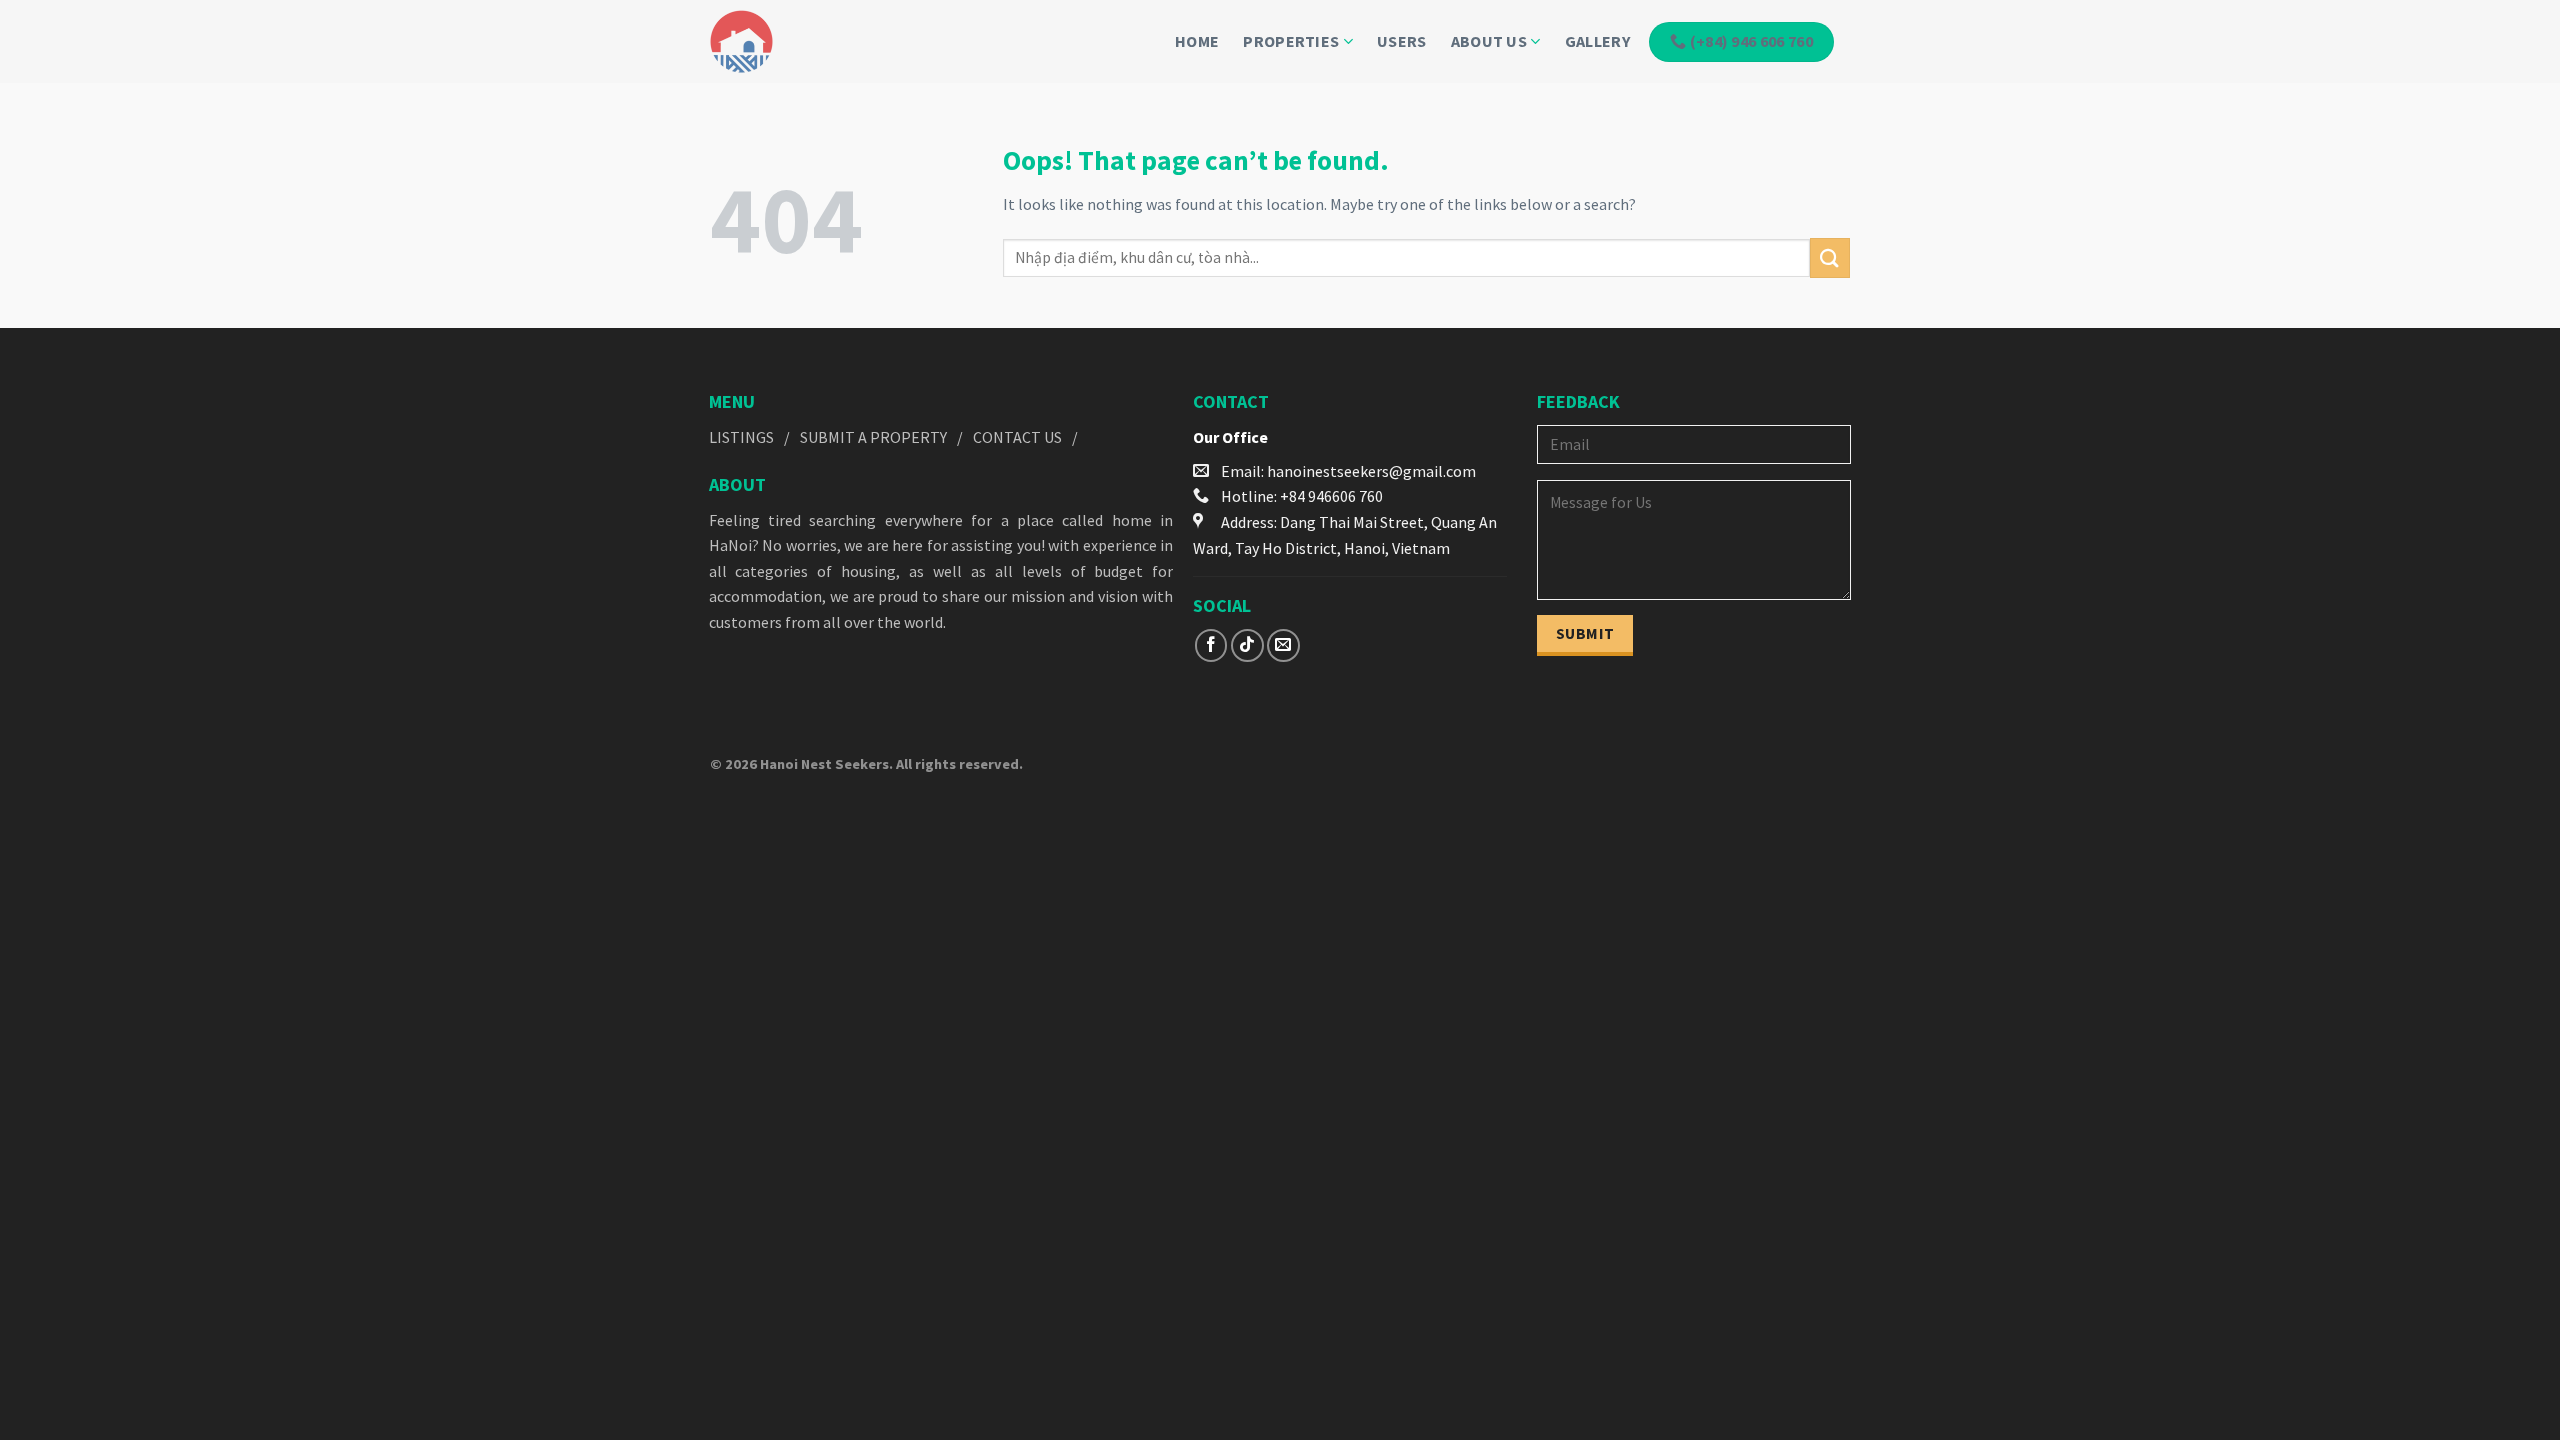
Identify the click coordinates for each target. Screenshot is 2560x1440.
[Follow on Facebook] (1211, 645)
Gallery (1597, 41)
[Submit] (1830, 257)
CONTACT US (1017, 437)
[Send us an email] (1283, 645)
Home (1197, 41)
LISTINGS (741, 437)
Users (1402, 41)
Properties (1291, 41)
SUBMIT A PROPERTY (873, 437)
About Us (1489, 41)
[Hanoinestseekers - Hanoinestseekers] (774, 41)
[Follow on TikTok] (1247, 645)
